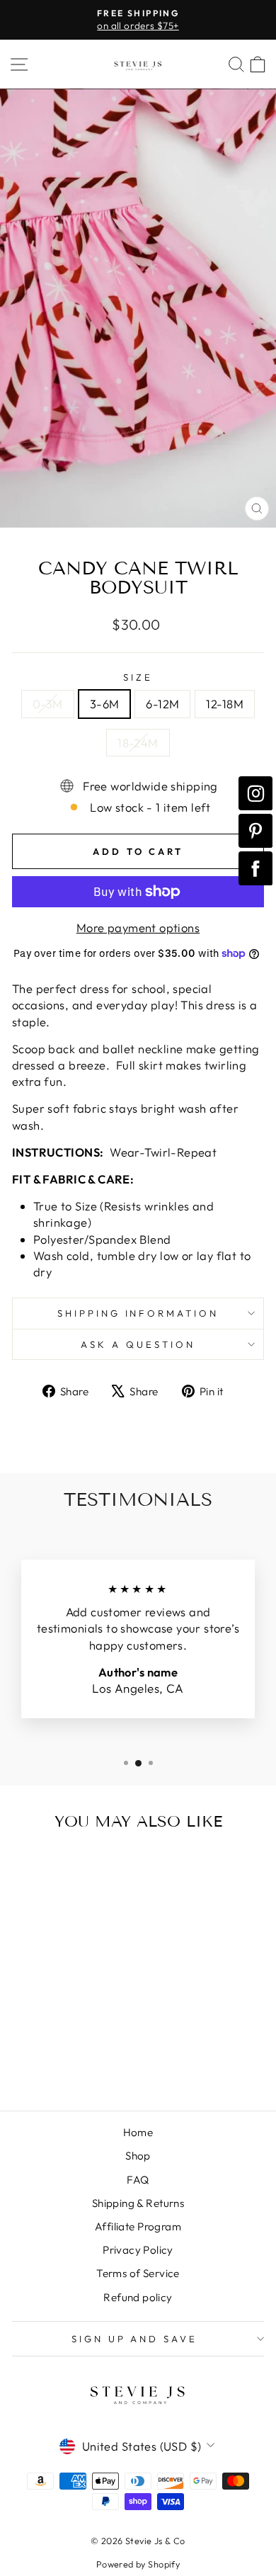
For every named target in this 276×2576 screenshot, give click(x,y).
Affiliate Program (138, 2226)
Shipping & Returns (138, 2203)
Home (138, 2132)
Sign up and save (135, 2339)
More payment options (138, 927)
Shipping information (138, 1313)
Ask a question (138, 1344)
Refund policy (138, 2297)
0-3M (48, 704)
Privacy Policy (138, 2250)
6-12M (162, 704)
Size (138, 677)
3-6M (105, 704)
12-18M (224, 704)
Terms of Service (138, 2273)
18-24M (138, 743)
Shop (138, 2156)
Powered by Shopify (138, 2564)
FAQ (138, 2180)
